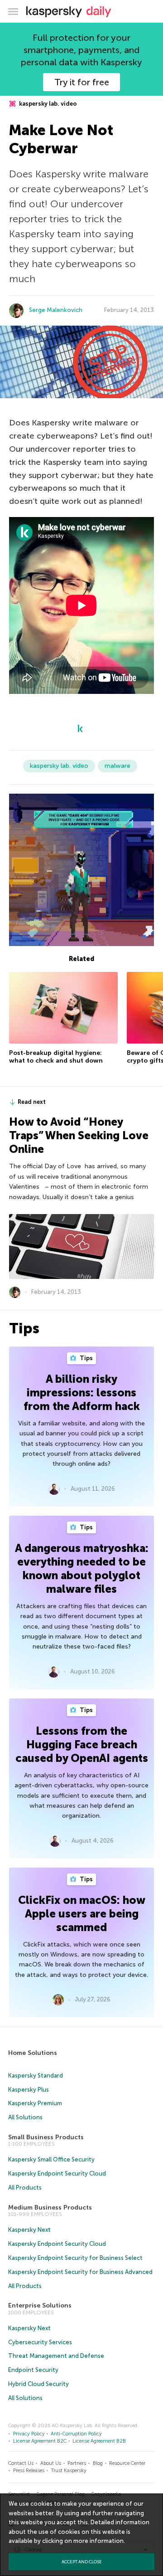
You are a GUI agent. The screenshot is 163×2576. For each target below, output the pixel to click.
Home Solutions (33, 2053)
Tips (86, 1358)
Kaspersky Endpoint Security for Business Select (75, 2258)
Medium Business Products (50, 2208)
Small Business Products (46, 2137)
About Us (51, 2463)
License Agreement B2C (40, 2441)
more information (98, 2541)
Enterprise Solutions (40, 2305)
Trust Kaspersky (69, 2471)
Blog (98, 2463)
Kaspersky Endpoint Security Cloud (57, 2173)
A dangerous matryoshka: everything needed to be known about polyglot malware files (82, 1569)
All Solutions (25, 2117)
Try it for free (82, 82)
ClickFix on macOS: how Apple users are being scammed (82, 1914)
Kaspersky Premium (35, 2103)
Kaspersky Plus (29, 2090)
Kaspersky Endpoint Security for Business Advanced (80, 2272)
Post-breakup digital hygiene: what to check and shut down (56, 1057)
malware (117, 766)
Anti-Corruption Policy (76, 2434)
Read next (32, 1102)
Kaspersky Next (29, 2230)
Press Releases (29, 2471)
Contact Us (21, 2463)
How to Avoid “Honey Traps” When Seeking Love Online (79, 1135)
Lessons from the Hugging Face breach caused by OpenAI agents (82, 1744)
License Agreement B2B (99, 2441)
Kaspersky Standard (36, 2076)
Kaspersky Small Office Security (51, 2159)
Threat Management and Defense (56, 2356)
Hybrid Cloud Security (38, 2384)
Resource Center (127, 2463)
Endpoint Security (33, 2370)
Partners (77, 2463)
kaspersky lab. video (47, 104)
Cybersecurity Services (40, 2342)
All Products (25, 2188)
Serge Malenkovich (56, 310)
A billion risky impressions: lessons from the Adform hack (82, 1393)
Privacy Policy (29, 2434)
